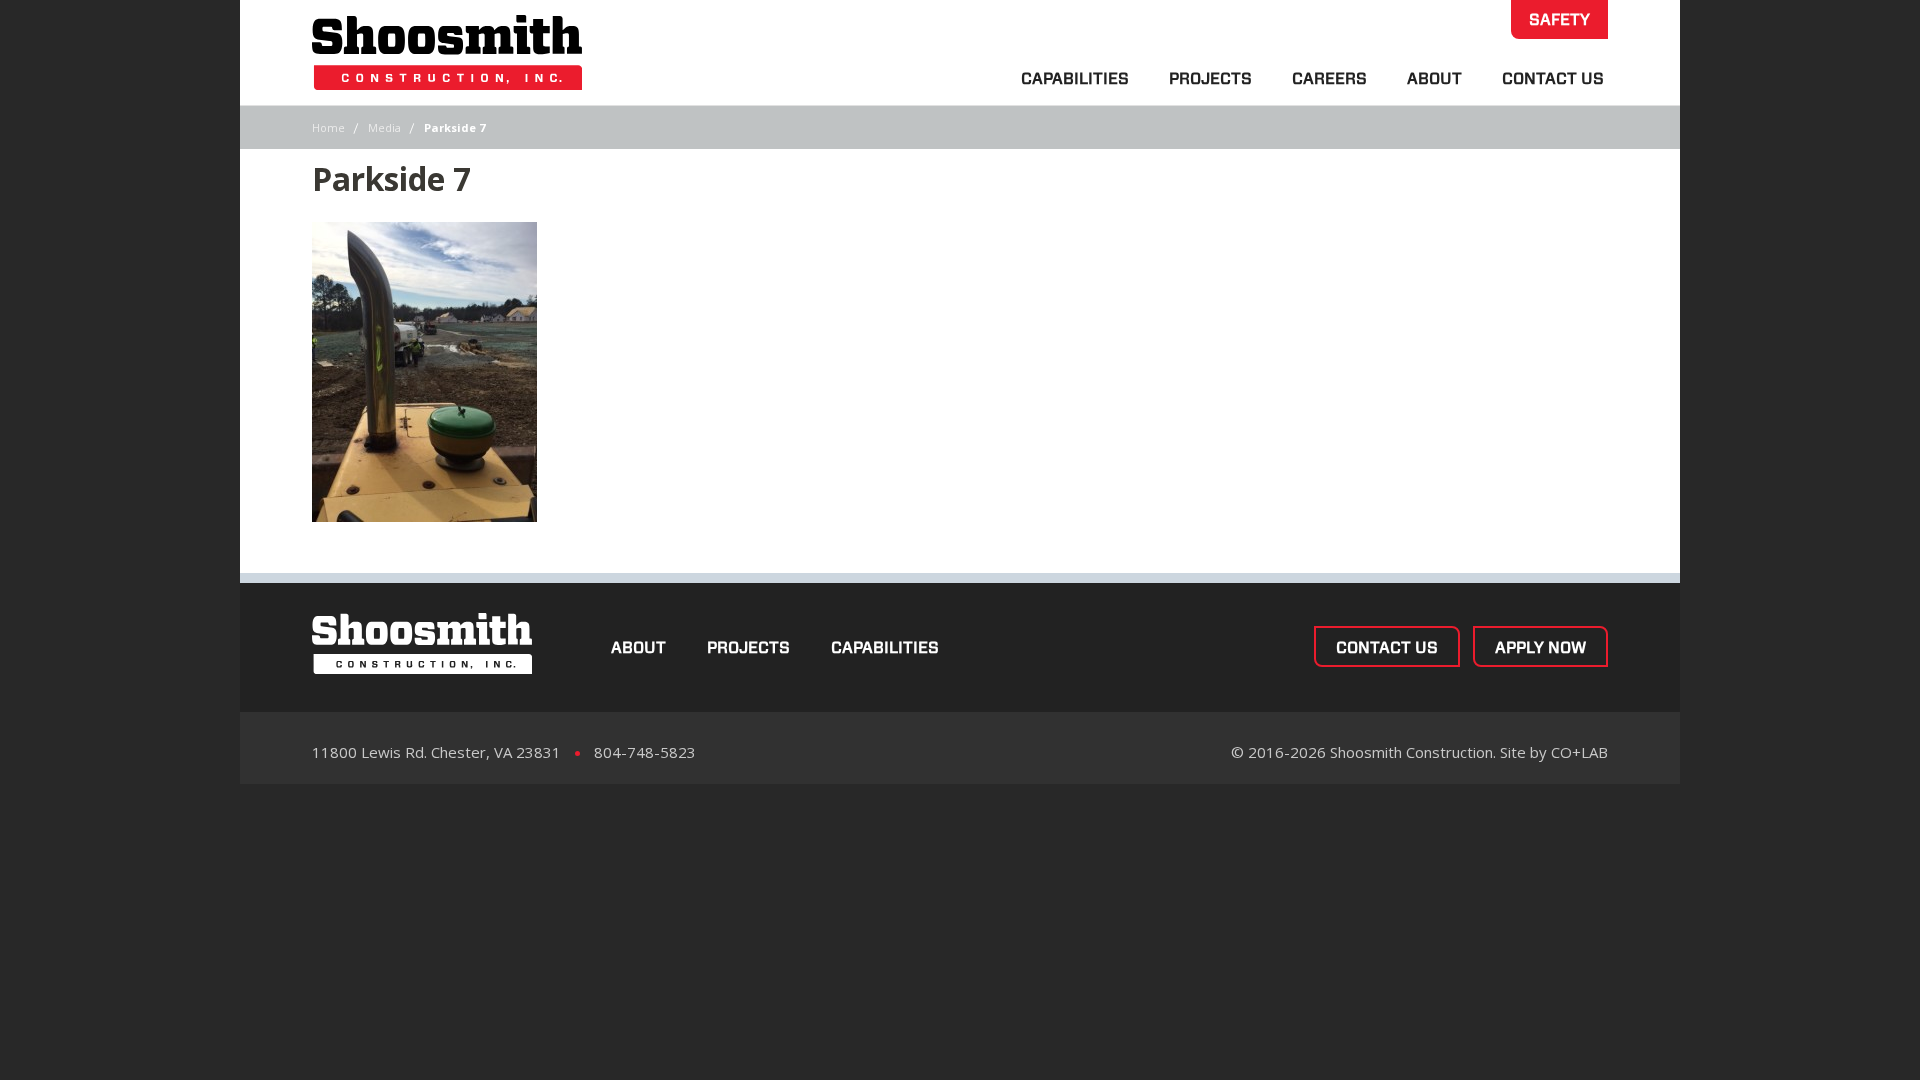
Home (328, 127)
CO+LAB (1579, 752)
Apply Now (1540, 647)
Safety (1559, 19)
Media (384, 127)
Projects (1210, 78)
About (1434, 78)
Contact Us (1553, 78)
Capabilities (1075, 78)
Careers (1329, 78)
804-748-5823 (645, 752)
